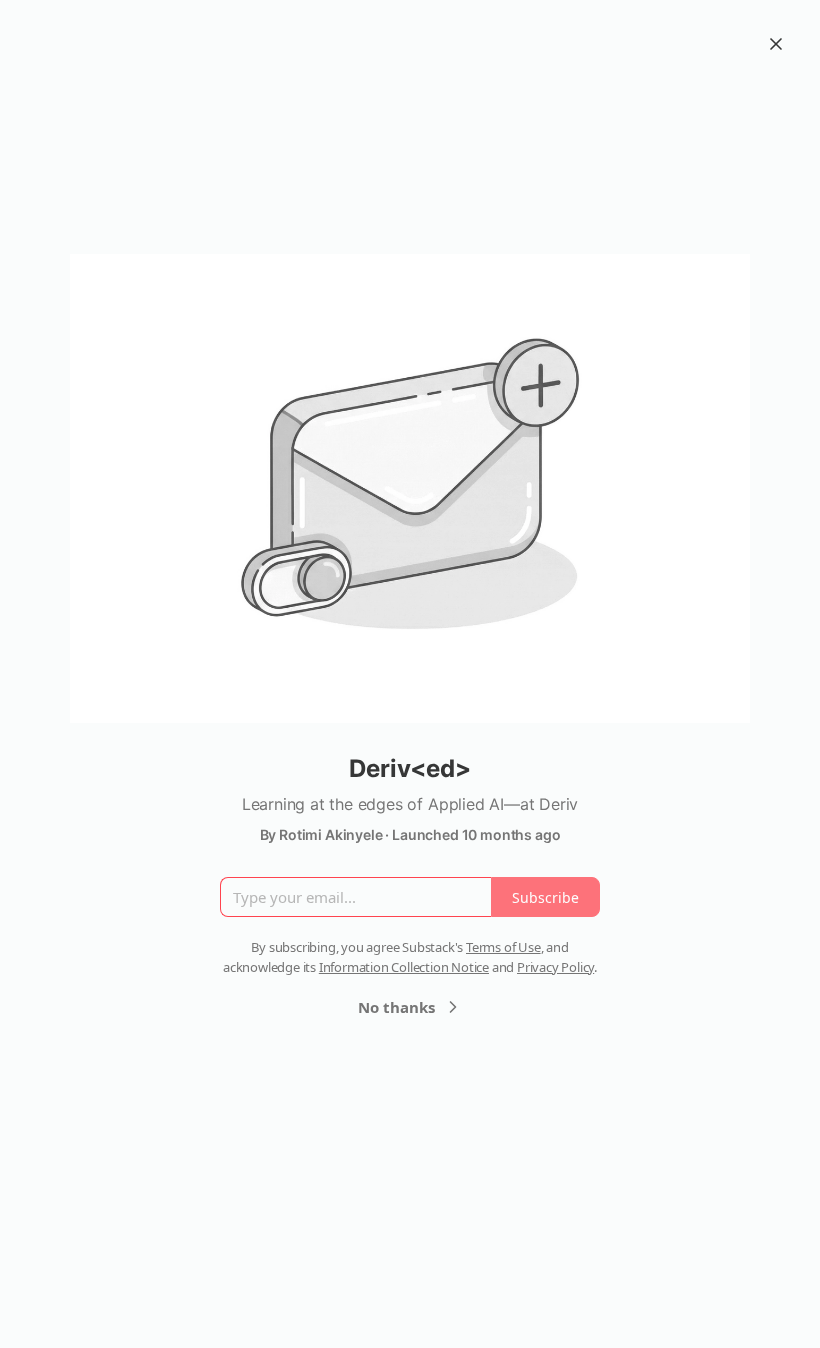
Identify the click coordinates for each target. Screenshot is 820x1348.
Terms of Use (503, 947)
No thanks (396, 1007)
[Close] (776, 44)
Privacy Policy (555, 967)
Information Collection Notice (404, 967)
